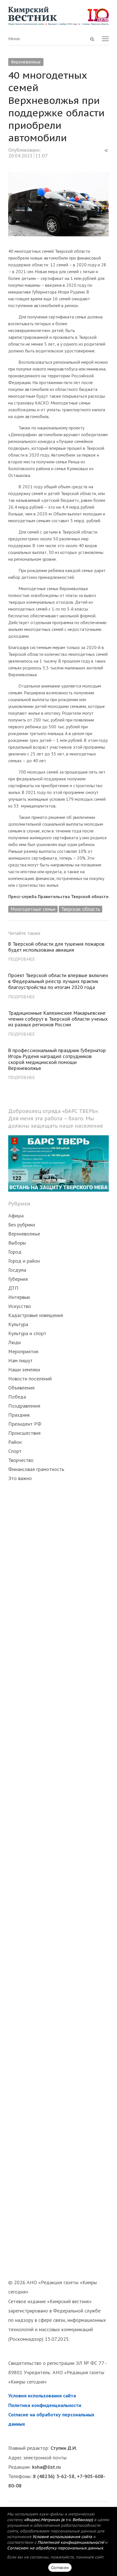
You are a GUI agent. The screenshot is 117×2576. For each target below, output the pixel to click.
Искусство (20, 1306)
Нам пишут (20, 1360)
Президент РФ (25, 1424)
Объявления (21, 1388)
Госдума (17, 1270)
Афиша (16, 1216)
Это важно (20, 1478)
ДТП (13, 1288)
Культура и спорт (27, 1333)
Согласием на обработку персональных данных (55, 2548)
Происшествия (24, 1433)
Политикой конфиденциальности (71, 2542)
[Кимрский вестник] (58, 16)
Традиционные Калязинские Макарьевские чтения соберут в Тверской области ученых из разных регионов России (58, 1019)
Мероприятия (23, 1351)
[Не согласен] (104, 2541)
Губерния (18, 1279)
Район (15, 1442)
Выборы (17, 1243)
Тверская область (81, 909)
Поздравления (24, 1406)
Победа (17, 1397)
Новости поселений (30, 1379)
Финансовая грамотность (36, 1469)
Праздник (19, 1415)
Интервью (19, 1297)
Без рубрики (22, 1225)
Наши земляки (24, 1370)
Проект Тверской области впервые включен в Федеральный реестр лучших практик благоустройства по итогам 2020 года (58, 981)
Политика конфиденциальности (45, 2405)
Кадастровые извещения (36, 1315)
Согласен (60, 2568)
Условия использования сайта (42, 2396)
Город (15, 1252)
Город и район (24, 1261)
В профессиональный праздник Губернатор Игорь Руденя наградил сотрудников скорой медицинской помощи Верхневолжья (57, 1059)
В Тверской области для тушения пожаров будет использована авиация (56, 947)
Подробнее (22, 959)
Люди (14, 1342)
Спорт (15, 1451)
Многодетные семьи (33, 909)
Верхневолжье (26, 62)
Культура (18, 1324)
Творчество (21, 1460)
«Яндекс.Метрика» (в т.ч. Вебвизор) (58, 2520)
